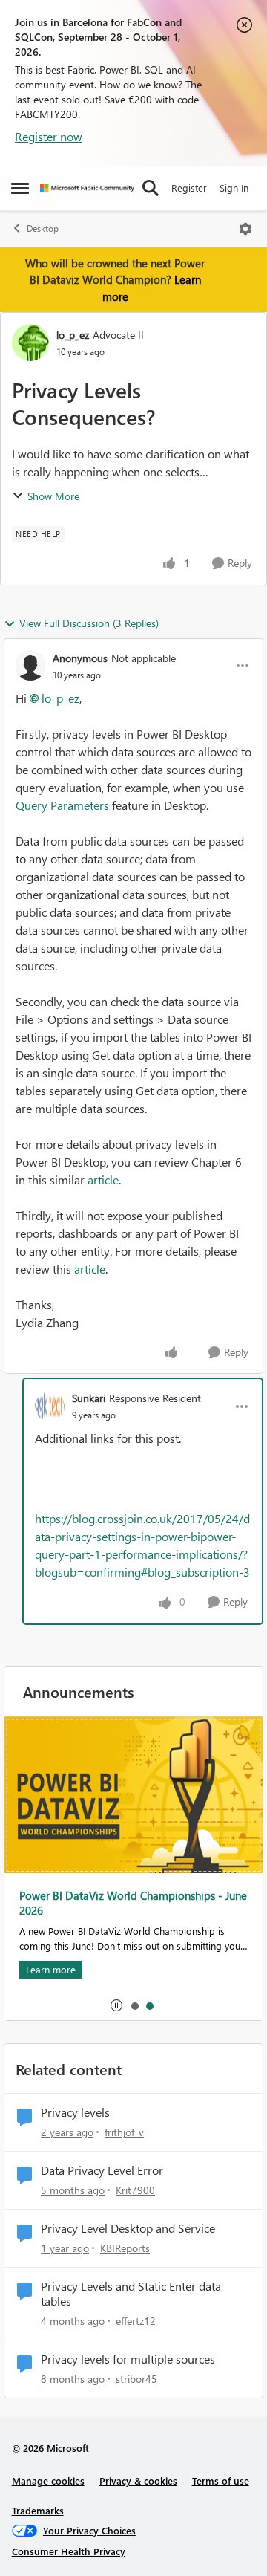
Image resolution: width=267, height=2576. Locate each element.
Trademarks (38, 2510)
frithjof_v (124, 2132)
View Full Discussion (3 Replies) (89, 623)
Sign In (234, 188)
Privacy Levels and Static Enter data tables (131, 2294)
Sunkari (89, 1398)
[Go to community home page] (87, 188)
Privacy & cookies (138, 2481)
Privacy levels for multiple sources (128, 2359)
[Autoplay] (116, 2005)
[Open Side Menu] (20, 188)
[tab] (134, 2005)
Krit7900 (135, 2190)
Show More (53, 496)
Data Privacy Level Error (102, 2170)
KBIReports (125, 2248)
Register (189, 188)
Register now (49, 136)
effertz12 (136, 2321)
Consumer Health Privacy (69, 2551)
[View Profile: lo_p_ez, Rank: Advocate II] (30, 343)
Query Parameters (62, 805)
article (103, 1180)
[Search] (151, 188)
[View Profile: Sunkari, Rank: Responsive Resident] (50, 1407)
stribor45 (136, 2379)
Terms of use (221, 2481)
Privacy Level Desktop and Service (128, 2228)
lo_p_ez (73, 335)
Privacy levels (75, 2112)
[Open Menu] (245, 229)
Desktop (43, 228)
